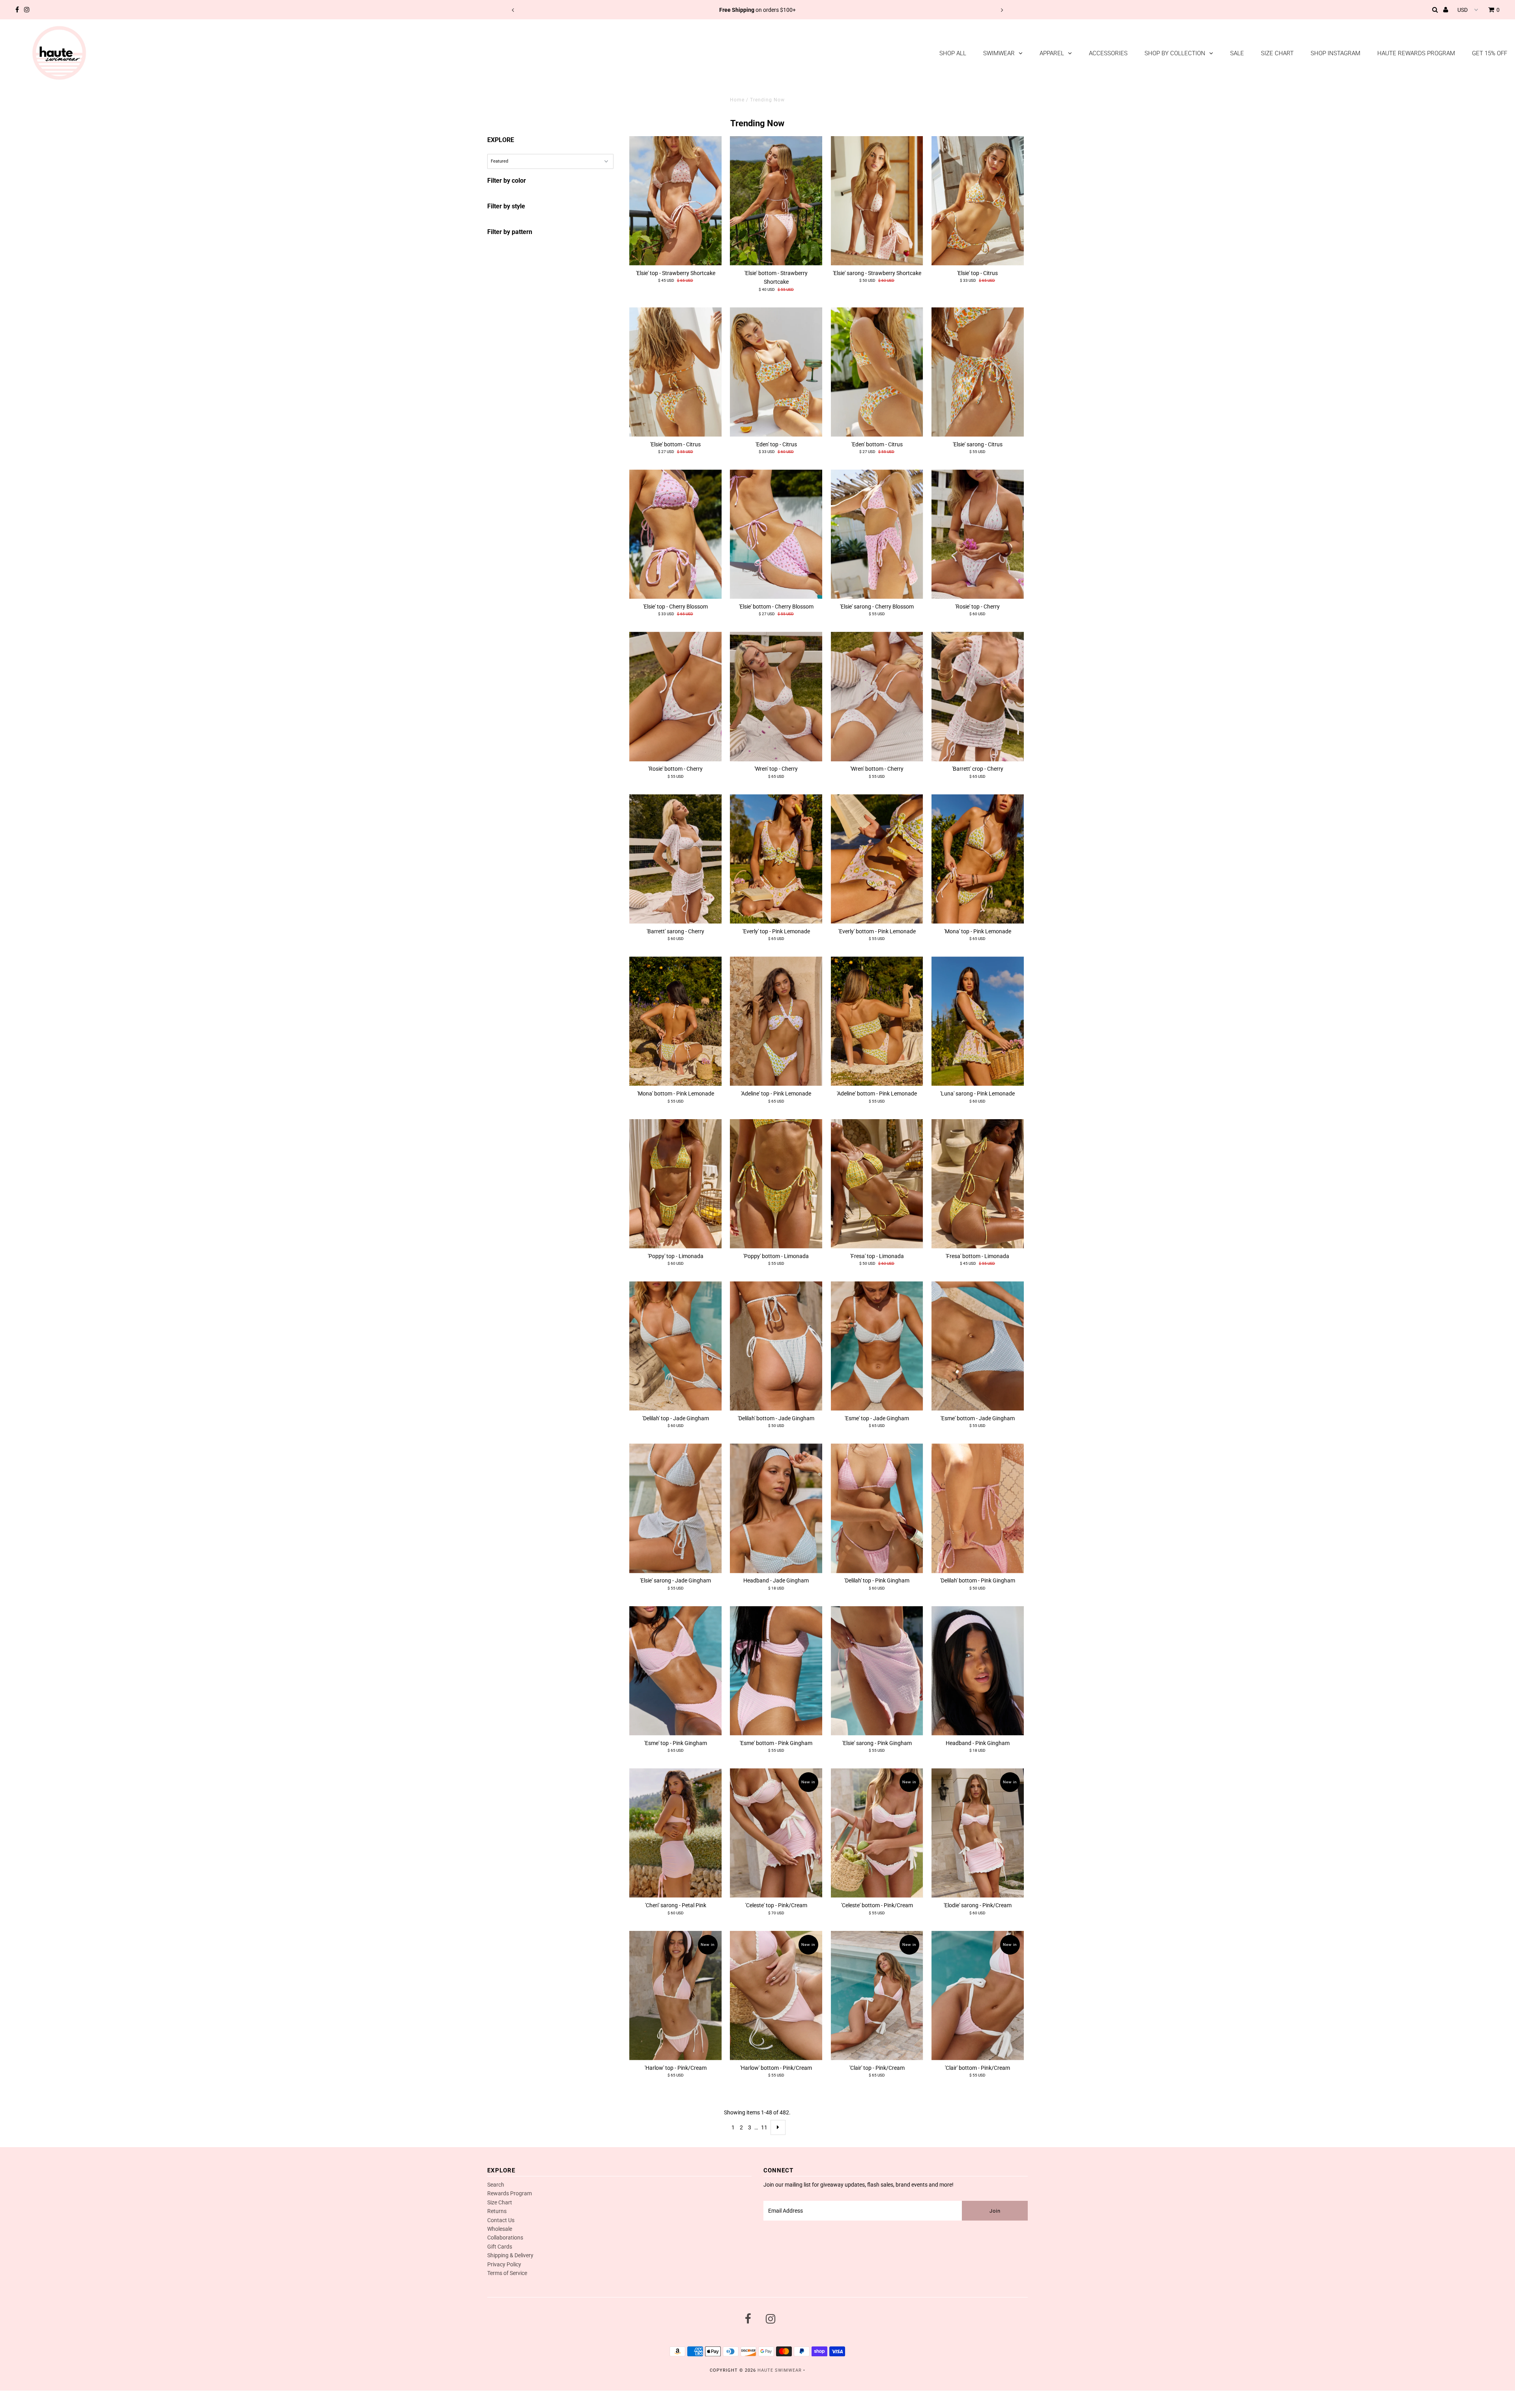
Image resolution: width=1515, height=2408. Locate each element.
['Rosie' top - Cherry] (978, 534)
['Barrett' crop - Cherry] (978, 697)
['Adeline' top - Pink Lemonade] (776, 1021)
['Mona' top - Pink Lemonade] (978, 859)
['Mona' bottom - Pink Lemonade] (675, 1021)
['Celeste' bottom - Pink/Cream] (877, 1833)
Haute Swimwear (780, 2370)
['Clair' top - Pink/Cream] (877, 1996)
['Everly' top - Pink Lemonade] (776, 859)
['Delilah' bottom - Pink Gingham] (978, 1508)
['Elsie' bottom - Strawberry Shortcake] (776, 201)
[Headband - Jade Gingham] (776, 1508)
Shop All (953, 53)
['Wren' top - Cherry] (776, 697)
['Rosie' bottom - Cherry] (675, 697)
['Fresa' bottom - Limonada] (978, 1184)
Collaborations (505, 2238)
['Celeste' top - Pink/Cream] (776, 1833)
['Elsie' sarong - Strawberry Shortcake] (877, 201)
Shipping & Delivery (510, 2255)
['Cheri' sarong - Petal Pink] (675, 1833)
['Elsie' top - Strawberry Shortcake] (675, 201)
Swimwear (999, 53)
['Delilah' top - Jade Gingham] (675, 1346)
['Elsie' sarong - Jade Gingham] (675, 1508)
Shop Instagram (1335, 53)
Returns (497, 2211)
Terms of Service (507, 2273)
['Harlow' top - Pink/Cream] (675, 1996)
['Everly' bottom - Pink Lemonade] (877, 859)
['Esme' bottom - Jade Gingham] (978, 1346)
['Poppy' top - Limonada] (675, 1184)
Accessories (1108, 53)
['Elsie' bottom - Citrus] (675, 372)
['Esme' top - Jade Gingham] (877, 1346)
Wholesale (500, 2229)
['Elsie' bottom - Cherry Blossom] (776, 534)
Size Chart (1277, 53)
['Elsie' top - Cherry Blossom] (675, 534)
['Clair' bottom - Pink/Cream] (978, 1996)
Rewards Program (510, 2193)
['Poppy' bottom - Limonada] (776, 1184)
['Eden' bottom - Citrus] (877, 372)
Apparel (1052, 53)
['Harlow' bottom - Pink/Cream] (776, 1996)
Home (737, 100)
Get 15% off (1490, 53)
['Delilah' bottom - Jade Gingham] (776, 1346)
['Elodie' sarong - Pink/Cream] (978, 1833)
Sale (1237, 53)
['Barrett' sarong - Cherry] (675, 859)
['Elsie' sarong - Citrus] (978, 372)
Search (496, 2185)
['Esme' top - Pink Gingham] (675, 1671)
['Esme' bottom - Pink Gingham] (776, 1671)
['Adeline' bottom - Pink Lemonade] (877, 1021)
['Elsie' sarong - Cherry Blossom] (877, 534)
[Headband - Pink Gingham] (978, 1671)
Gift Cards (500, 2247)
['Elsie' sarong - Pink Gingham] (877, 1671)
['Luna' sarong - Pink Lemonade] (978, 1021)
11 (764, 2127)
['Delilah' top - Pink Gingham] (877, 1508)
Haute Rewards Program (1416, 53)
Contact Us (501, 2220)
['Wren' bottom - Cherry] (877, 697)
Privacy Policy (504, 2264)
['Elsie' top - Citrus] (978, 201)
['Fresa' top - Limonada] (877, 1184)
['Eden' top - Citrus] (776, 372)
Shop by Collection (1175, 53)
